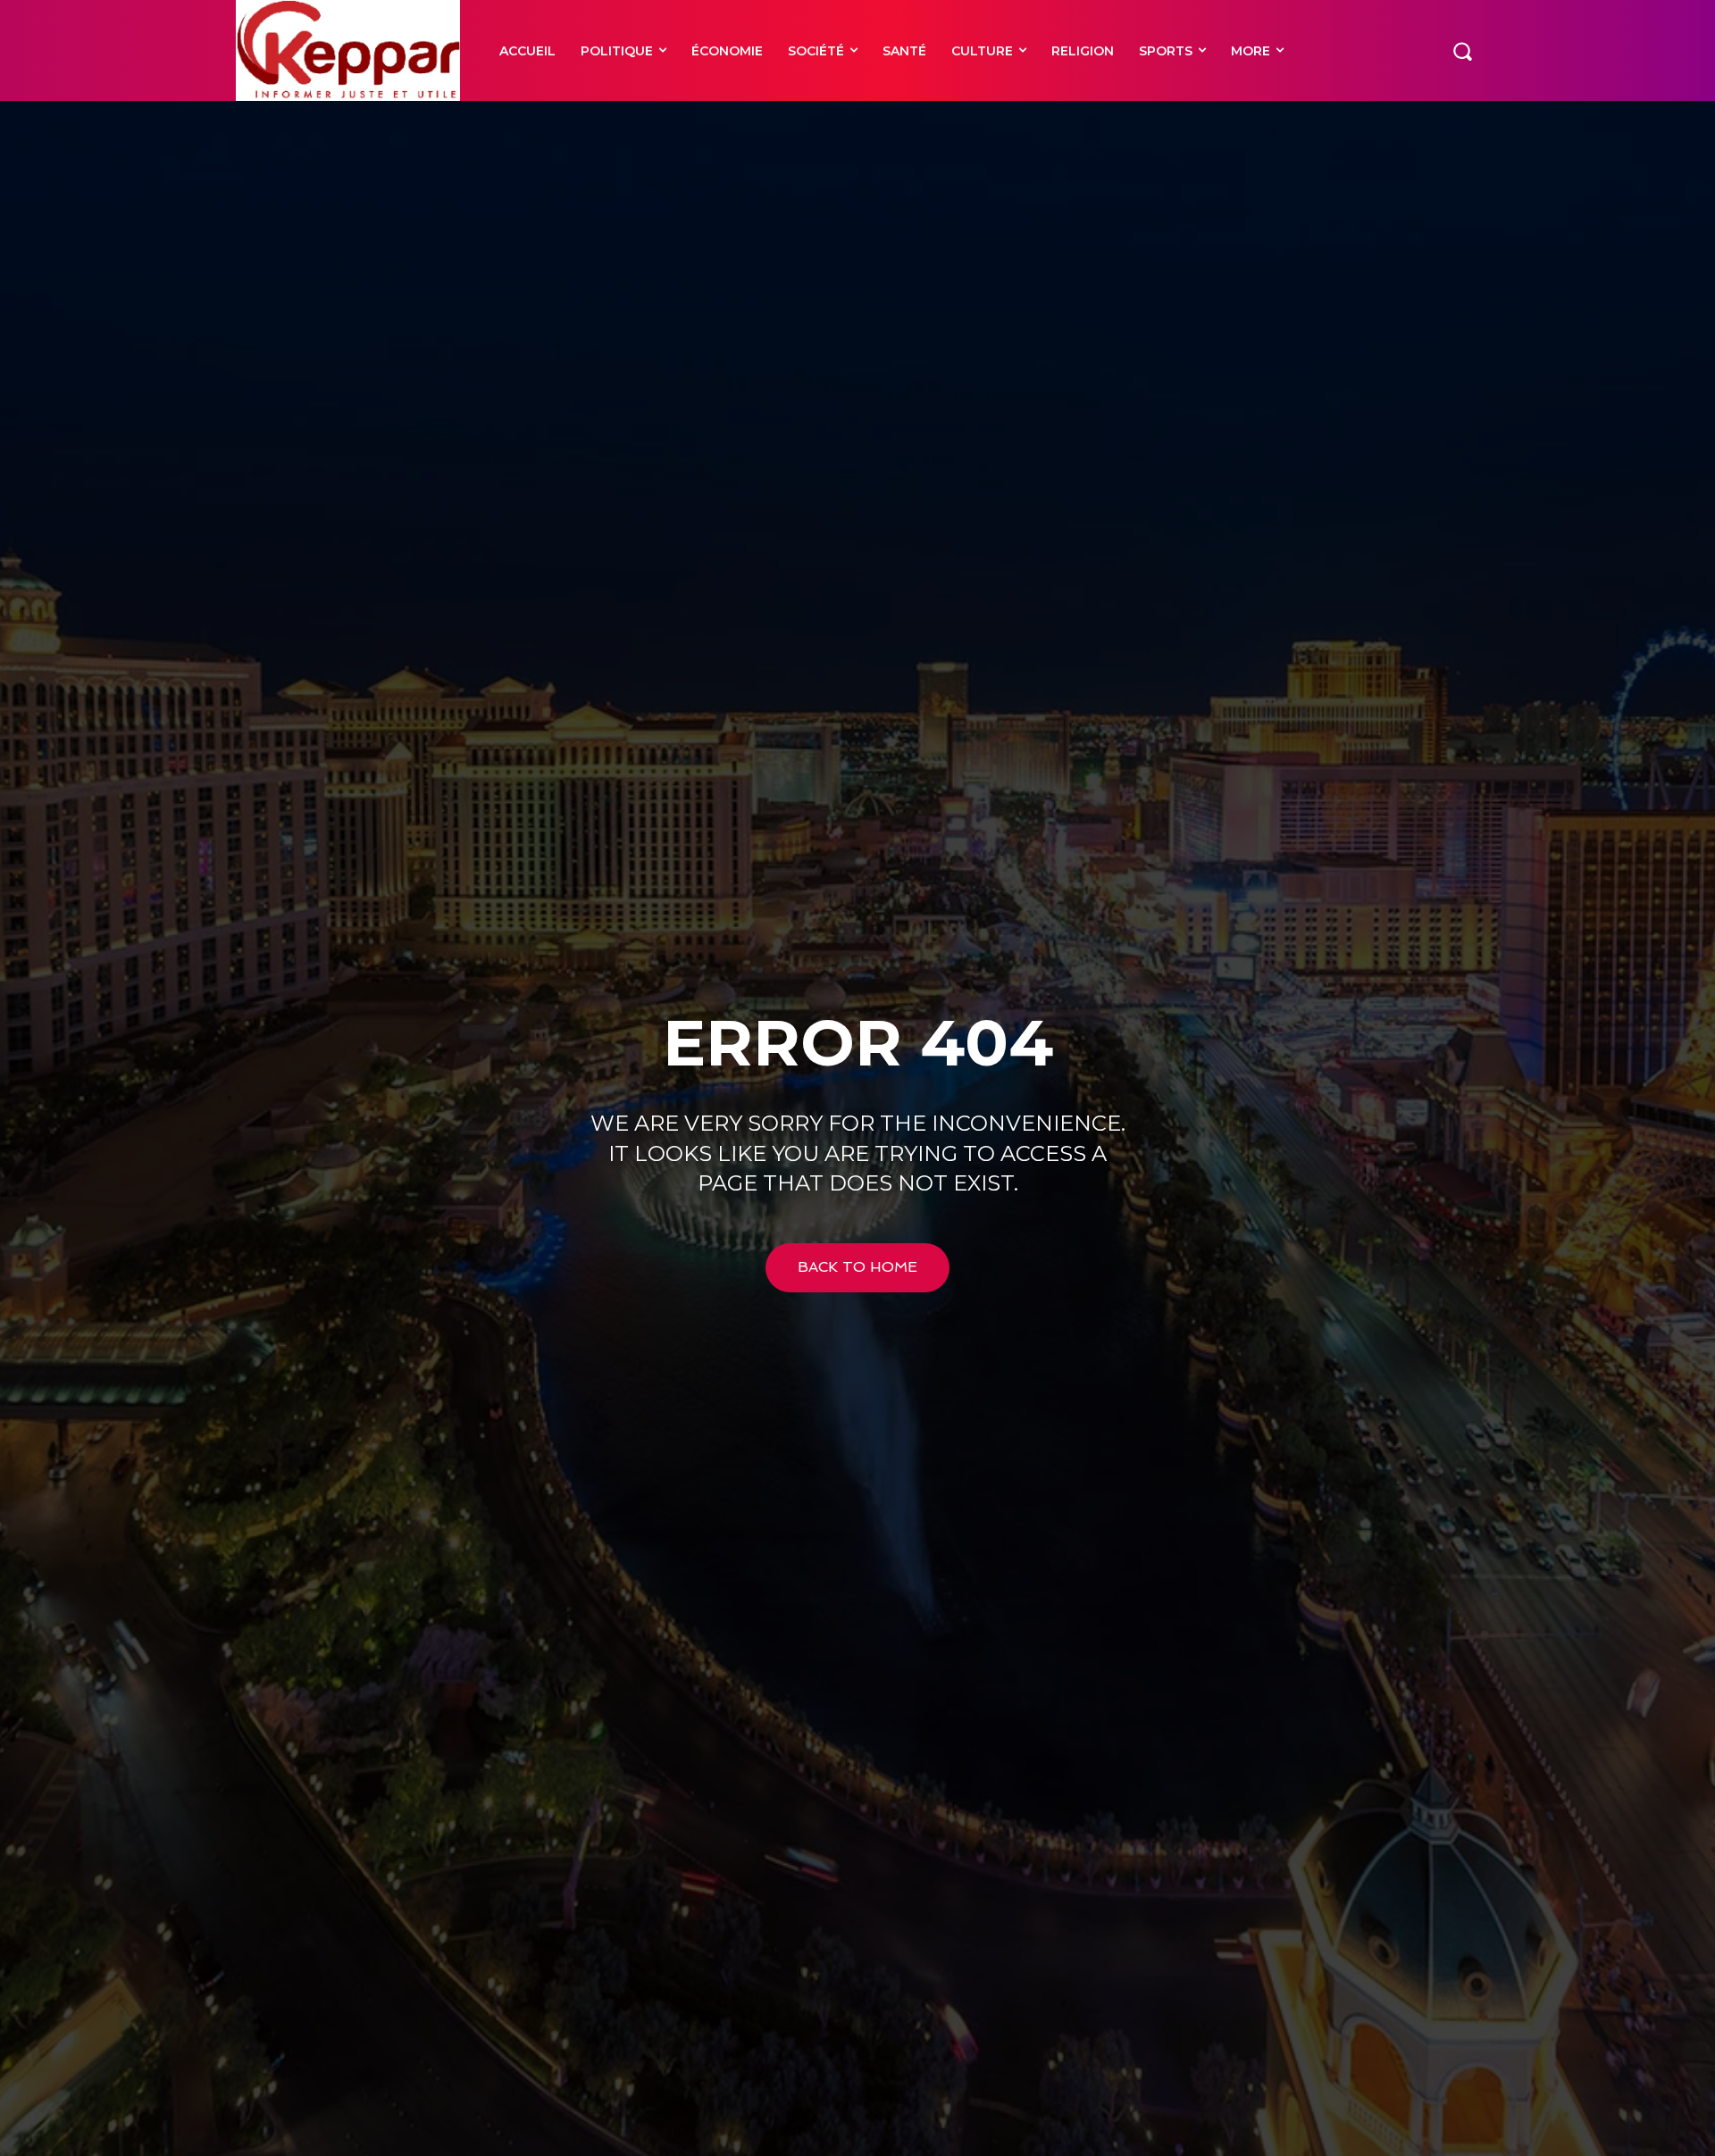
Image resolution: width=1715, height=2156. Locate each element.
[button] (1462, 50)
